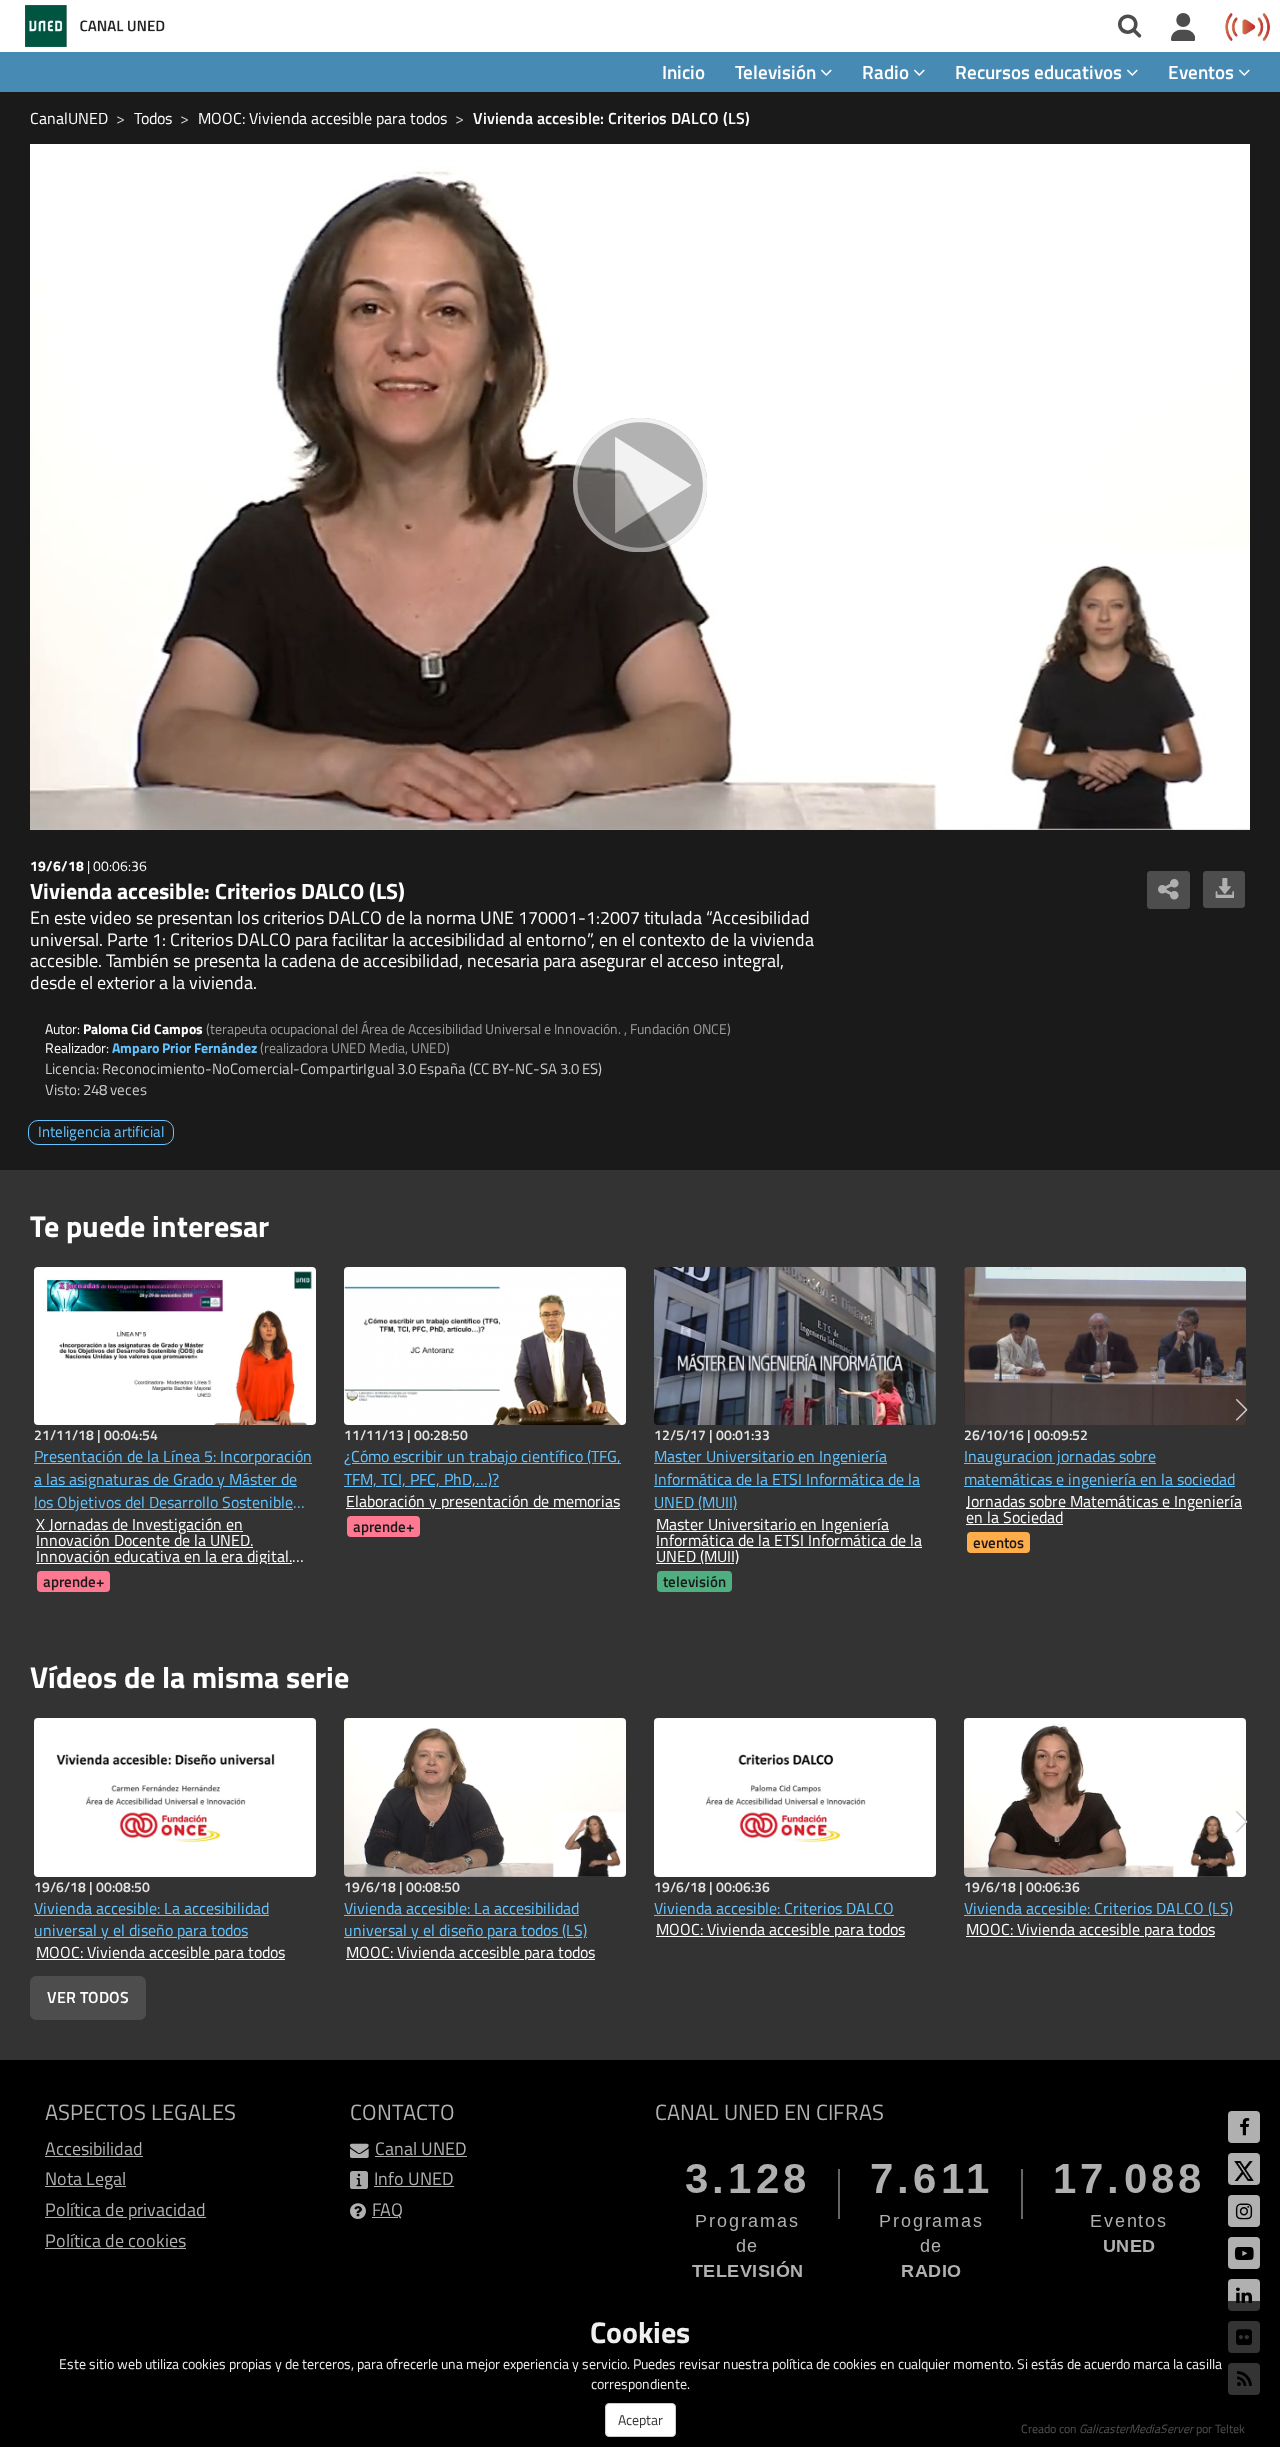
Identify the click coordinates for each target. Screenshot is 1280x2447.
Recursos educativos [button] (1040, 71)
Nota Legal (85, 2178)
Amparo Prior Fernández (184, 1047)
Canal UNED (421, 2148)
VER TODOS (88, 1997)
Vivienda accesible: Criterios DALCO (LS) (611, 118)
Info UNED (414, 2178)
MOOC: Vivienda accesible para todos (322, 118)
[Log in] (1183, 28)
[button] (1241, 1410)
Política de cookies (115, 2240)
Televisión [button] (777, 71)
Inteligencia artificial (101, 1131)
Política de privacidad (125, 2209)
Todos (153, 118)
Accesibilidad (94, 2148)
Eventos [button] (1203, 71)
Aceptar (640, 2419)
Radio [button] (887, 71)
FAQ (387, 2209)
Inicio (683, 71)
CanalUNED (69, 118)
